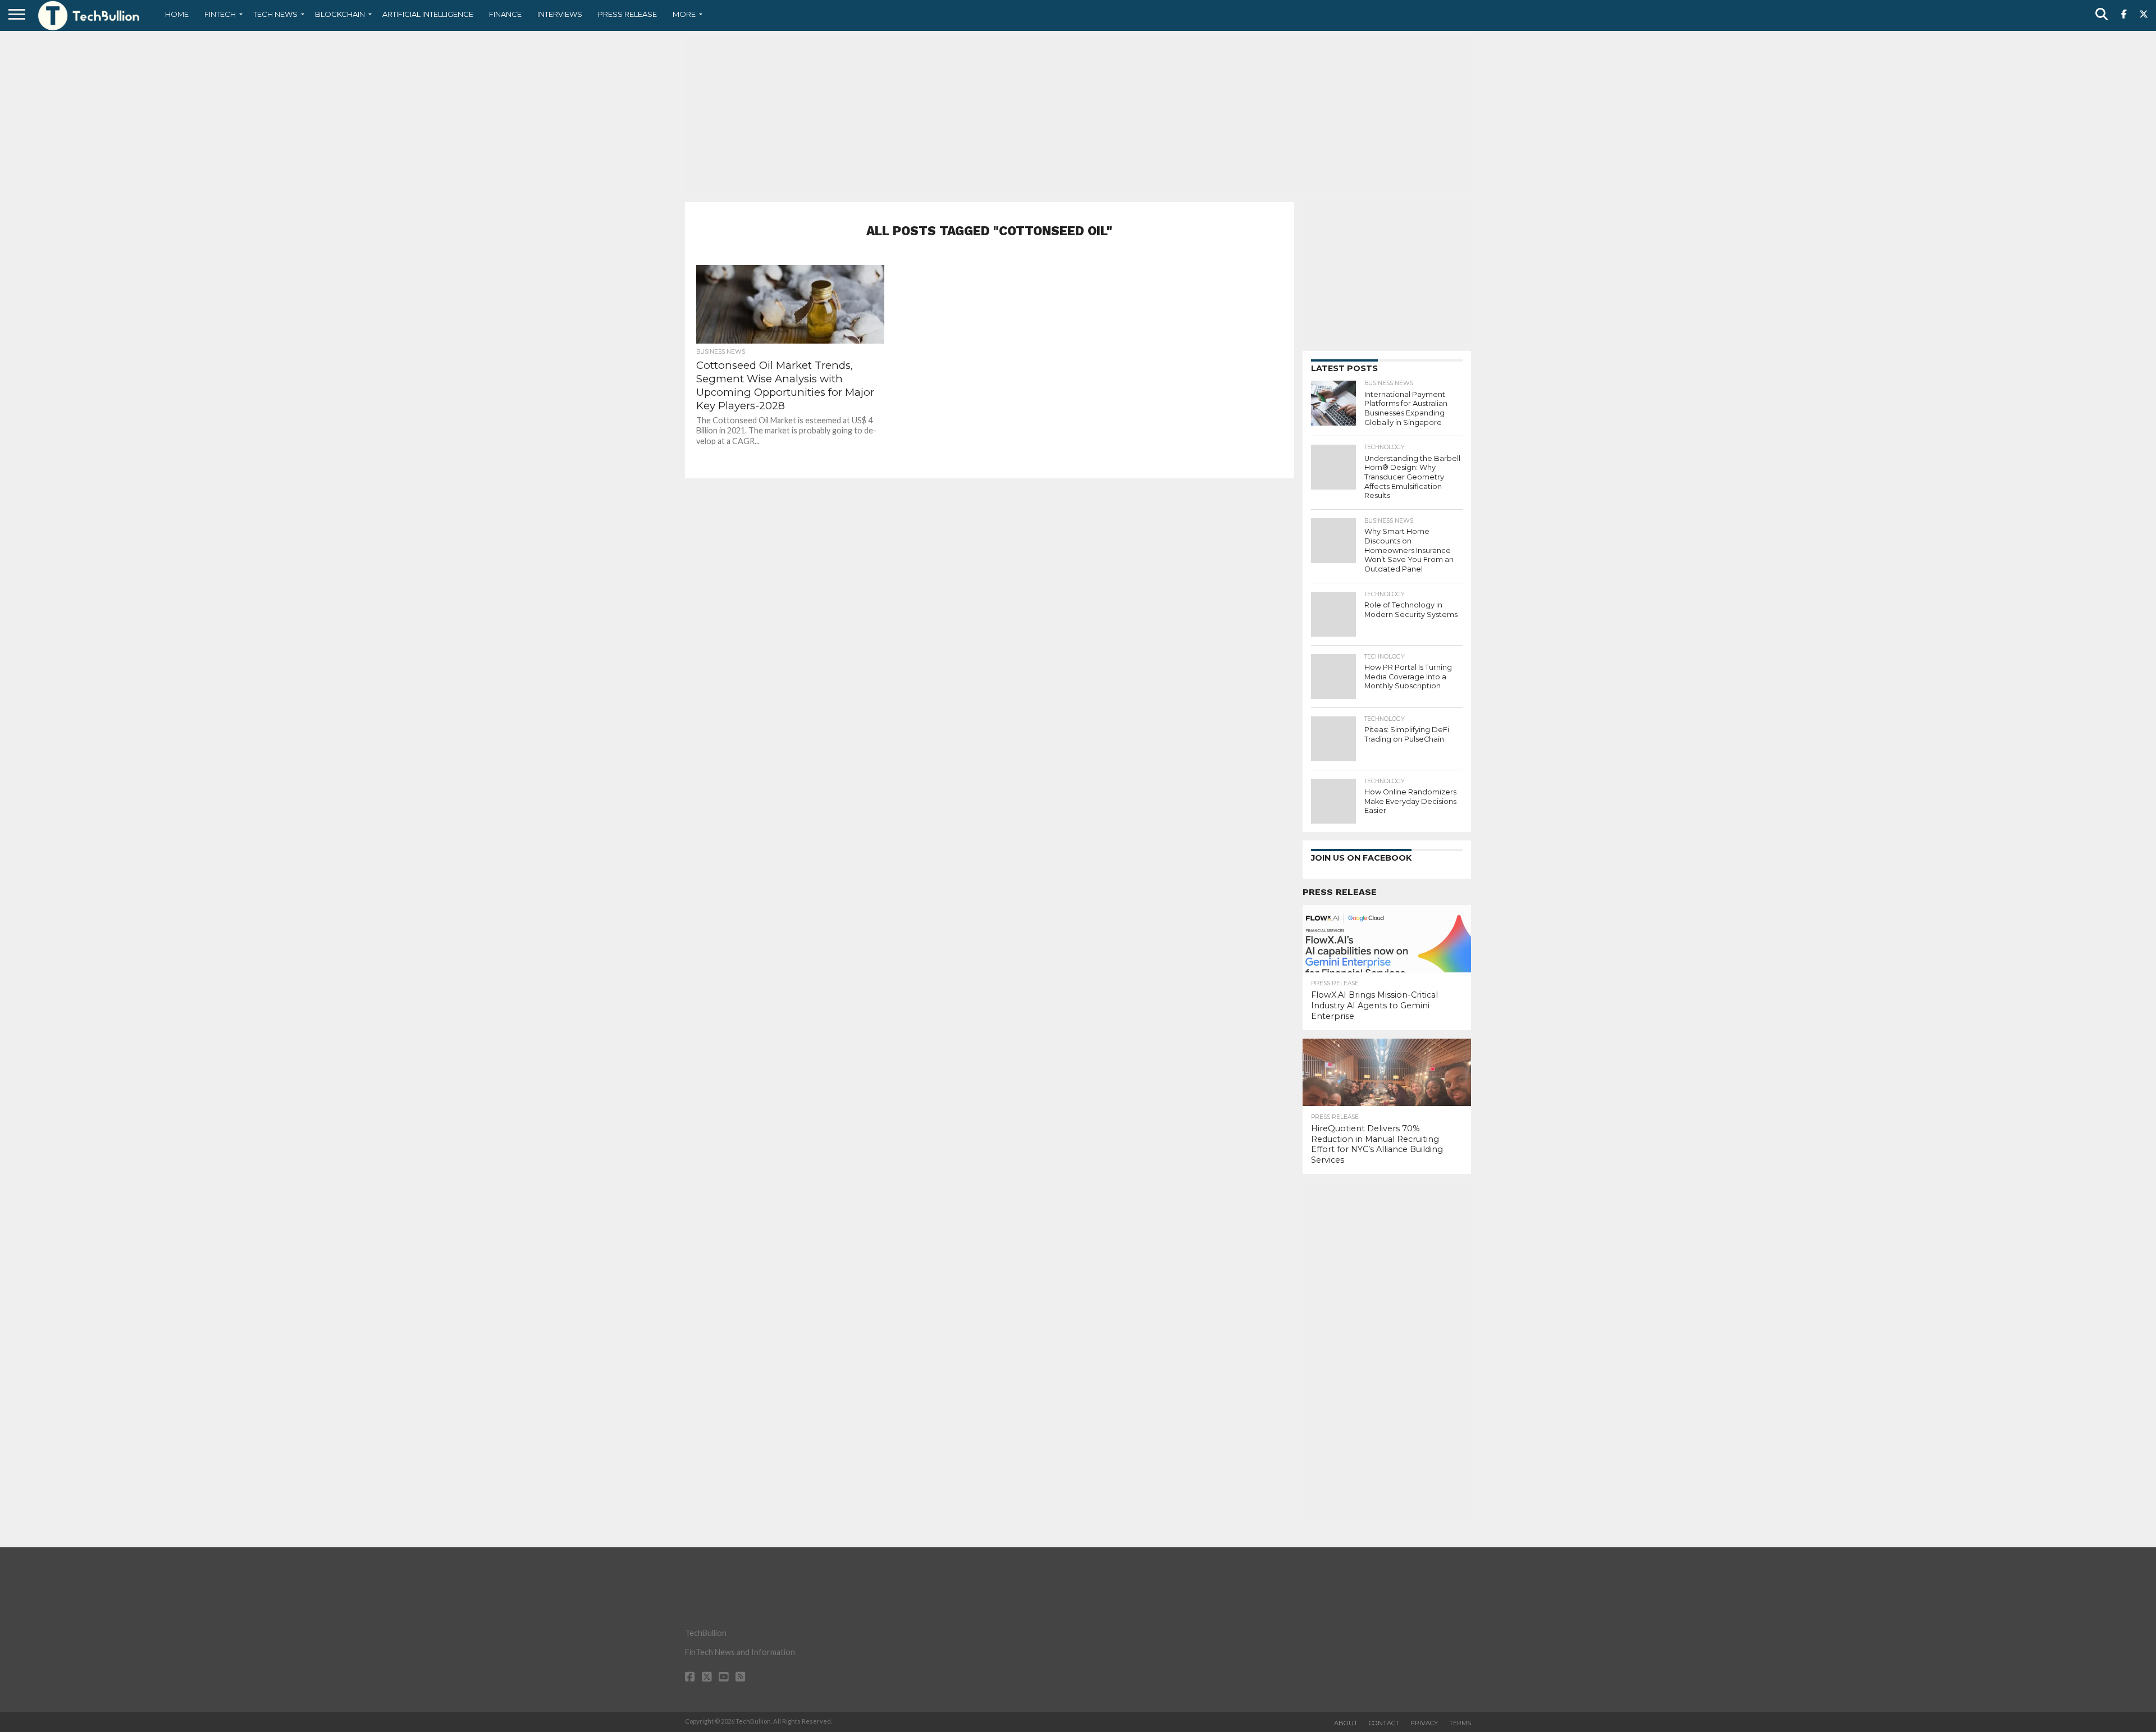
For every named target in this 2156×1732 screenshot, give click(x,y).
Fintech (220, 14)
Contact (1384, 1723)
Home (177, 14)
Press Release (627, 14)
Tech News (275, 14)
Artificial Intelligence (428, 14)
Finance (505, 14)
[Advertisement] (1078, 115)
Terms (1460, 1723)
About (1346, 1723)
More (684, 14)
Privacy (1424, 1723)
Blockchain (340, 14)
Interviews (560, 14)
